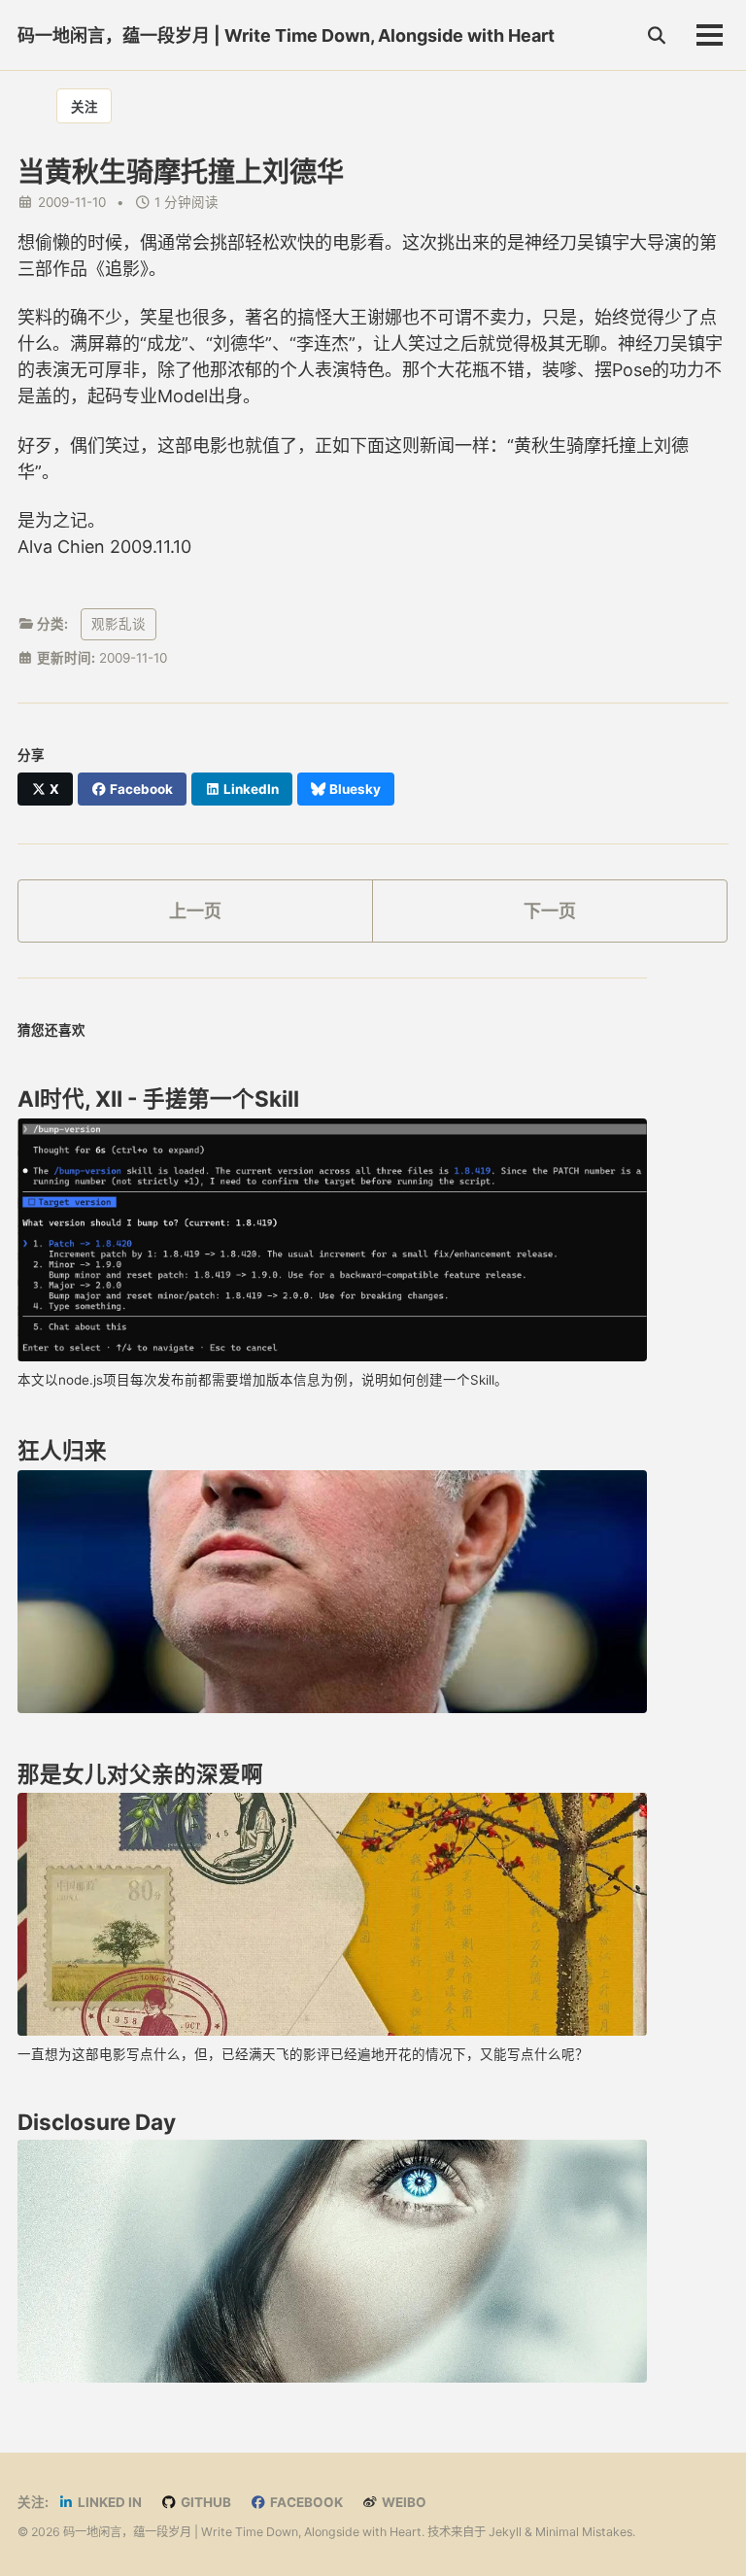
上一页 (195, 911)
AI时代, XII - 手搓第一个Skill (158, 1099)
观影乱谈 (119, 624)
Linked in (108, 2502)
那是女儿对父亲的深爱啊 (140, 1774)
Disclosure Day (97, 2122)
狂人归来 (62, 1450)
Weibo (403, 2502)
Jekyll (505, 2532)
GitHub (204, 2502)
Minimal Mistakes (584, 2532)
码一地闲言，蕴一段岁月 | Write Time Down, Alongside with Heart (286, 35)
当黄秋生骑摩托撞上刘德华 (181, 172)
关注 (85, 107)
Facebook (305, 2502)
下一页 (550, 911)
